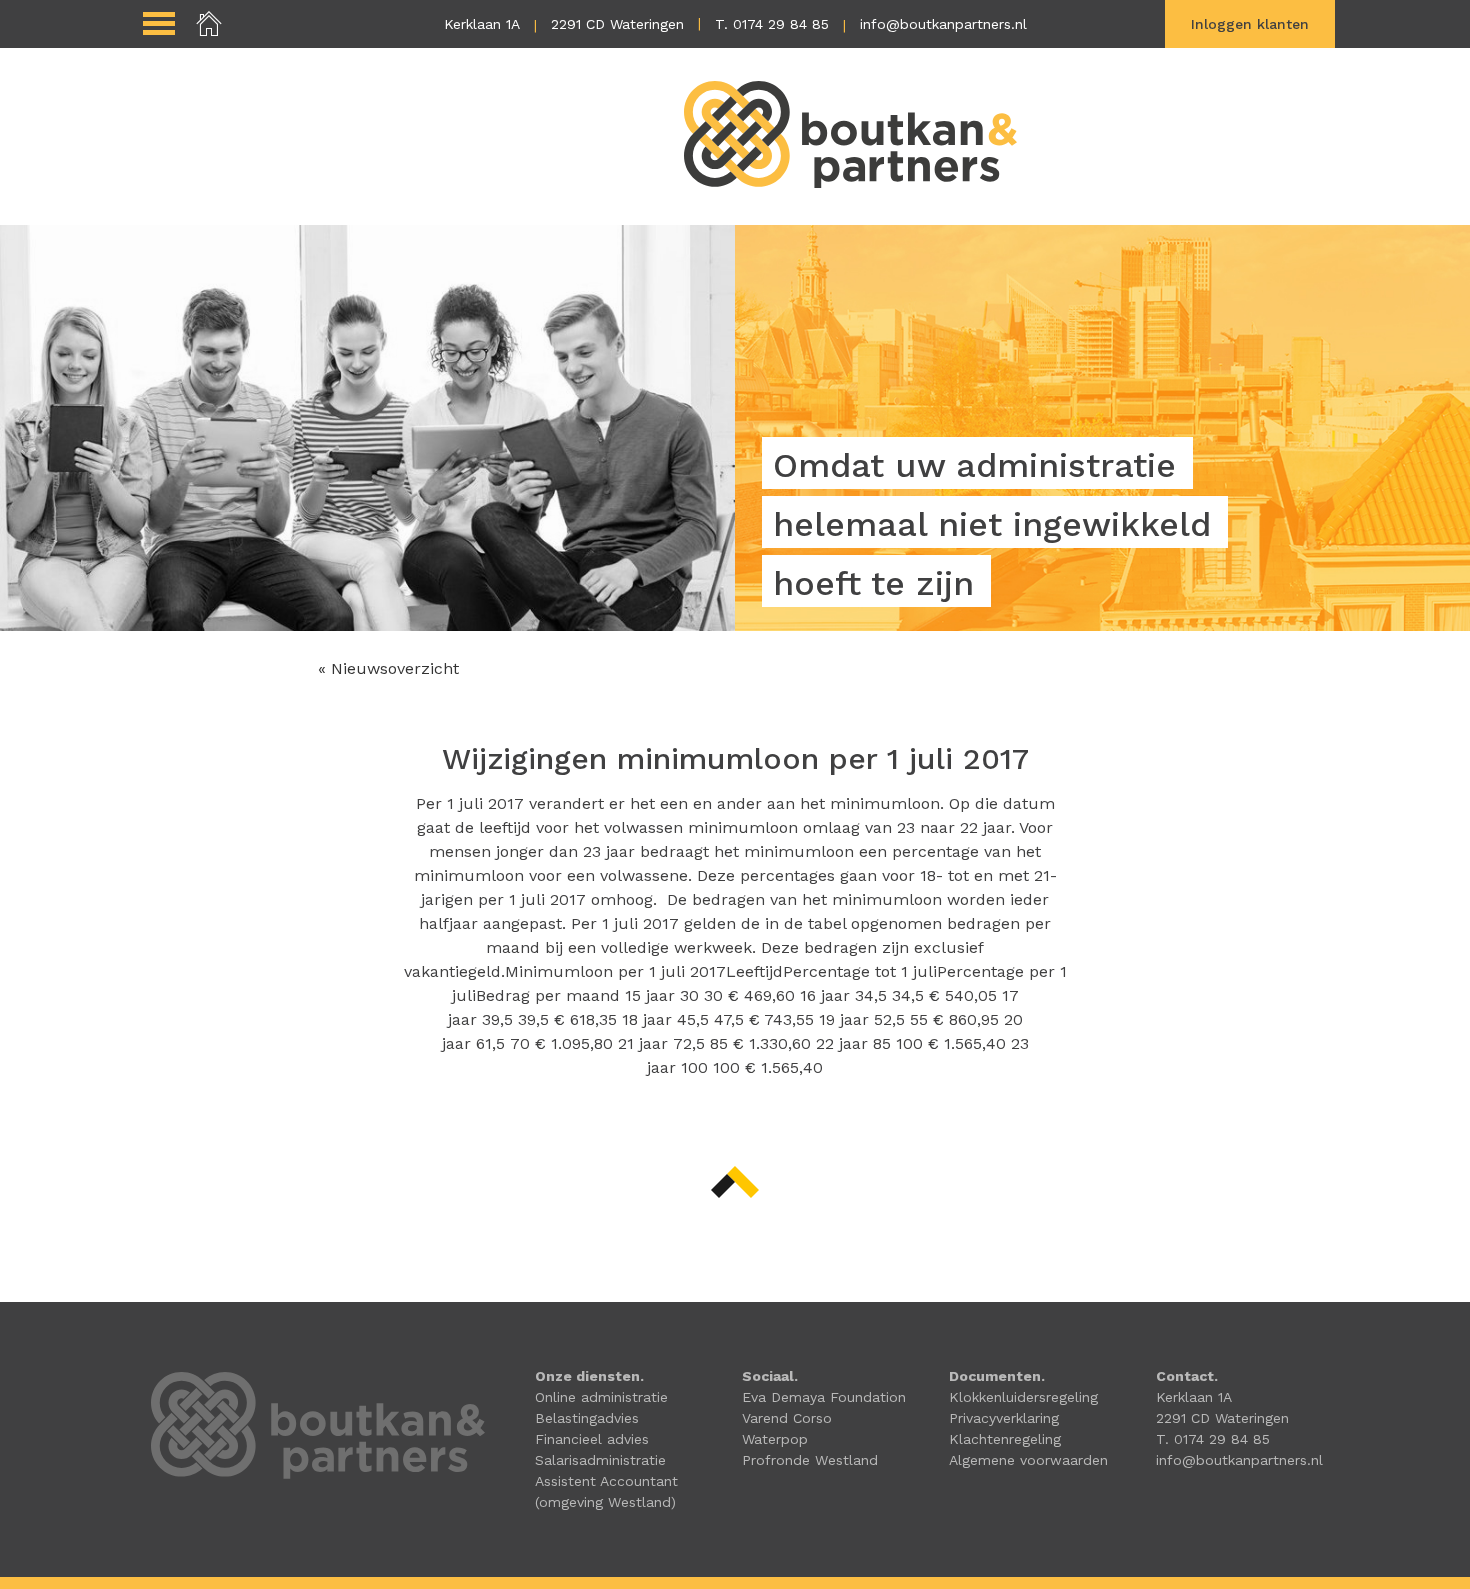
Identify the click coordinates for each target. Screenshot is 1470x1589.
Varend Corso (787, 1418)
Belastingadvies (587, 1418)
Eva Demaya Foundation (824, 1397)
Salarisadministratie (600, 1460)
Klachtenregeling (1005, 1439)
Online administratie (601, 1397)
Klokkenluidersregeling (1023, 1397)
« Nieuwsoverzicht (388, 668)
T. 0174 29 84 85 (772, 24)
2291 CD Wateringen (617, 24)
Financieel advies (592, 1439)
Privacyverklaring (1004, 1418)
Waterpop (775, 1439)
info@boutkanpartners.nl (943, 24)
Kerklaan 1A (482, 24)
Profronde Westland (810, 1460)
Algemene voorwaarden (1028, 1460)
